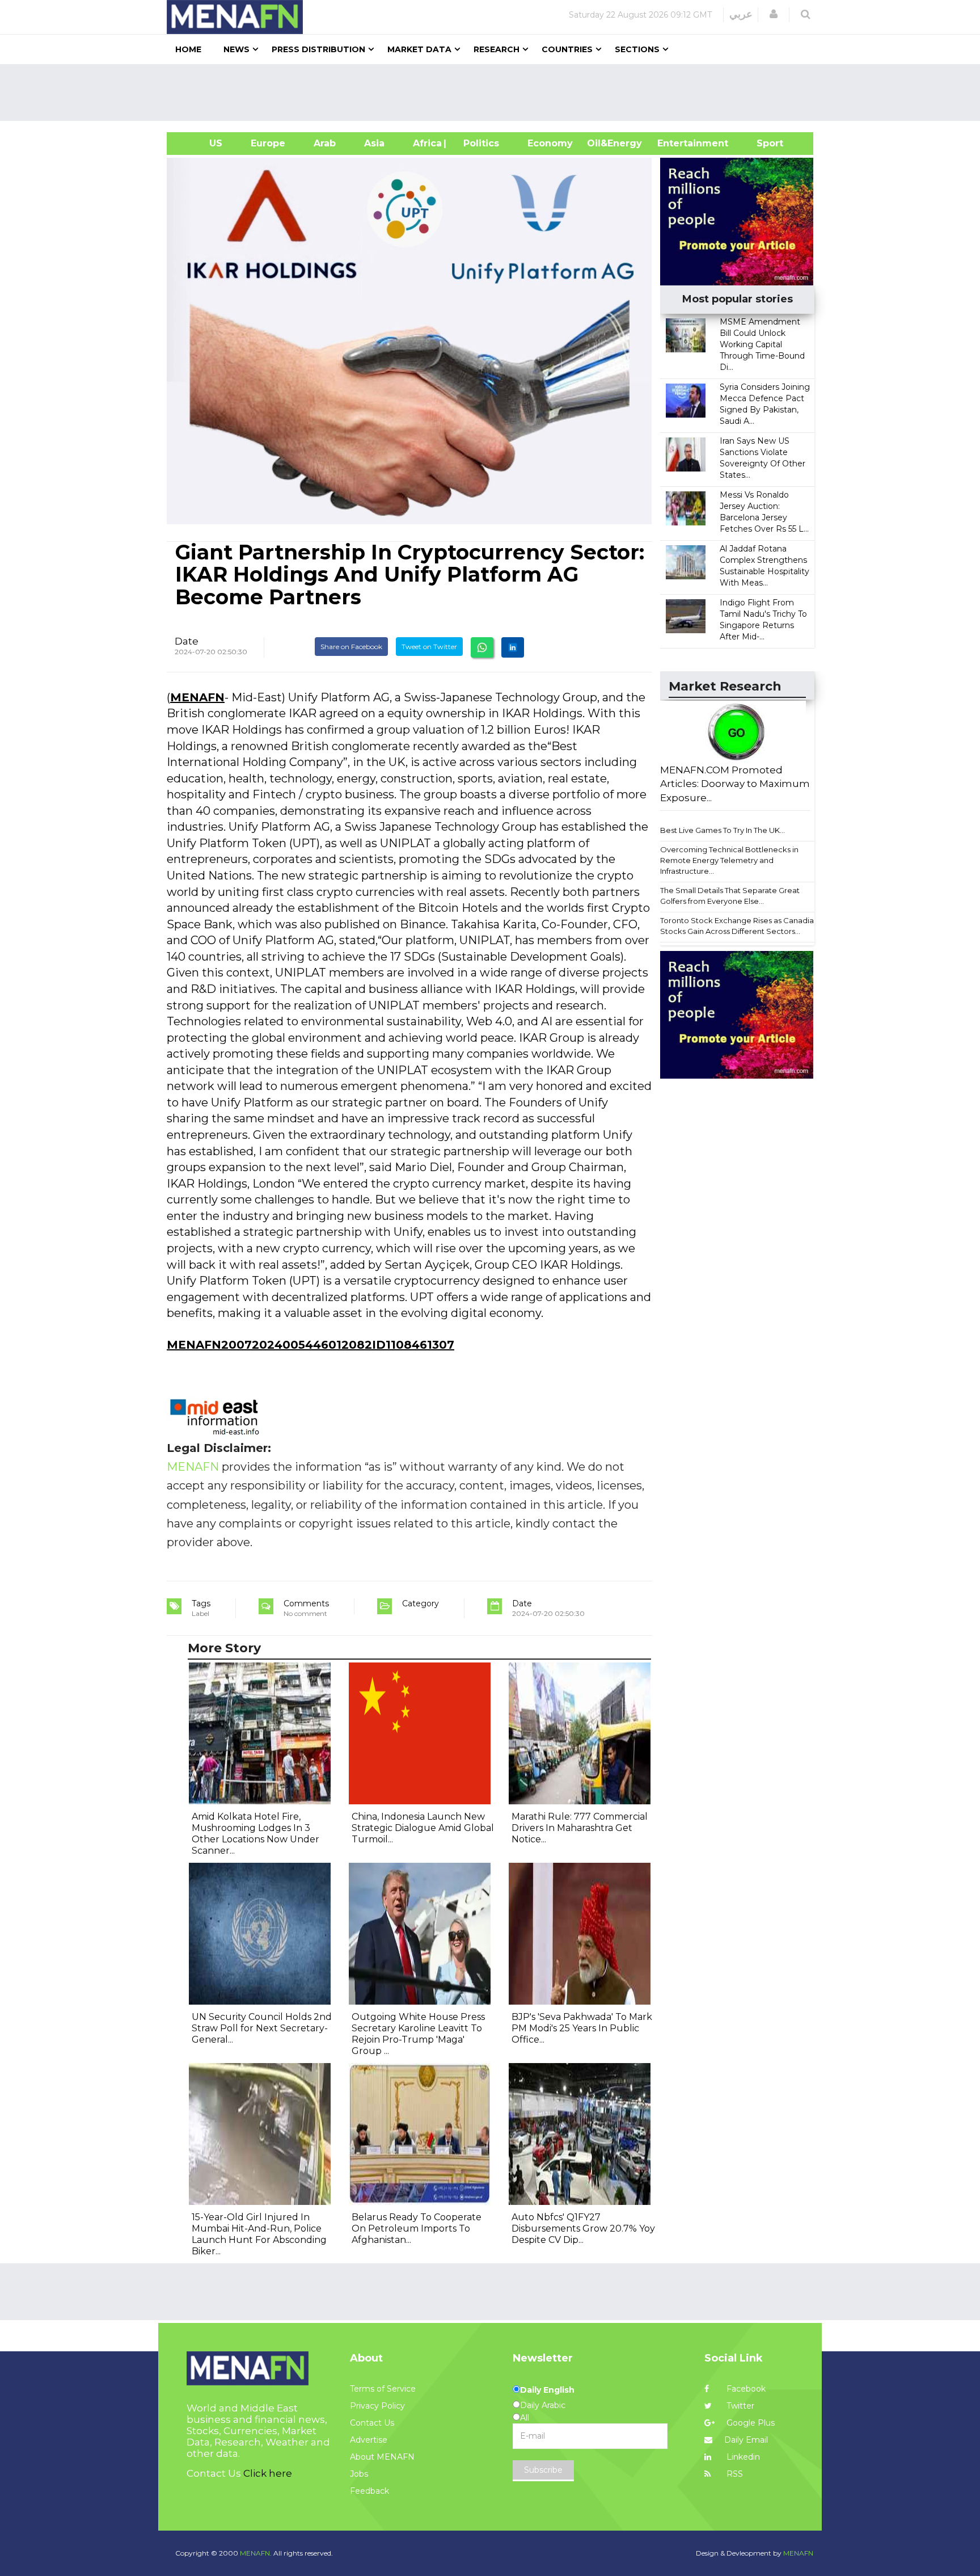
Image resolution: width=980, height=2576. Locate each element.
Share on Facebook (351, 647)
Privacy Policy (377, 2406)
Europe (268, 143)
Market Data (419, 49)
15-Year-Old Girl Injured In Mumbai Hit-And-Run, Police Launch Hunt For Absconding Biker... (259, 2234)
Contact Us (372, 2423)
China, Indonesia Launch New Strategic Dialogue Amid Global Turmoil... (423, 1828)
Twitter (739, 2406)
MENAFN (197, 697)
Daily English (547, 2390)
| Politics (478, 143)
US (202, 143)
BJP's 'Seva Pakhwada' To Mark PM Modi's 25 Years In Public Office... (582, 2028)
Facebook (745, 2389)
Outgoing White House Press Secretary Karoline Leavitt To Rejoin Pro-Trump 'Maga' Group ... (418, 2034)
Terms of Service (383, 2389)
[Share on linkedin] (513, 647)
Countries (567, 49)
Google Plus (749, 2423)
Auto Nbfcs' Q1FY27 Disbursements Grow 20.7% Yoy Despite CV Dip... (583, 2228)
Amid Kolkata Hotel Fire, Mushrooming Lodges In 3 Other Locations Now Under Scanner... (255, 1834)
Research (497, 49)
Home (188, 49)
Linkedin (742, 2457)
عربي (741, 14)
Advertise (369, 2440)
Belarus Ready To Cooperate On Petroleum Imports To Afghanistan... (417, 2228)
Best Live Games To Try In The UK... (723, 830)
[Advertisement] (495, 92)
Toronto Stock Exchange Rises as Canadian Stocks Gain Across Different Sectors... (739, 926)
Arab (325, 143)
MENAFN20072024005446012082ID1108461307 (311, 1345)
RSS (734, 2474)
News (236, 49)
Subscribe (543, 2470)
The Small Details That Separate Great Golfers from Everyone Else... (730, 896)
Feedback (369, 2491)
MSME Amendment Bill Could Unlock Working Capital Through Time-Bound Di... (762, 344)
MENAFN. (256, 2553)
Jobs (359, 2474)
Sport (763, 143)
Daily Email (746, 2440)
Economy (550, 143)
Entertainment (676, 143)
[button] (774, 14)
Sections (637, 49)
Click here (268, 2473)
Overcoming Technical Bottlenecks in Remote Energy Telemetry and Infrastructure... (729, 860)
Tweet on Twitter (429, 647)
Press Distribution (318, 49)
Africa (426, 143)
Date (187, 641)
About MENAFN (382, 2457)
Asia (374, 143)
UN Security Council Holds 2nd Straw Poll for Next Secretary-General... (262, 2028)
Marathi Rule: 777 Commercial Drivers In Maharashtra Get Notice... (580, 1828)
